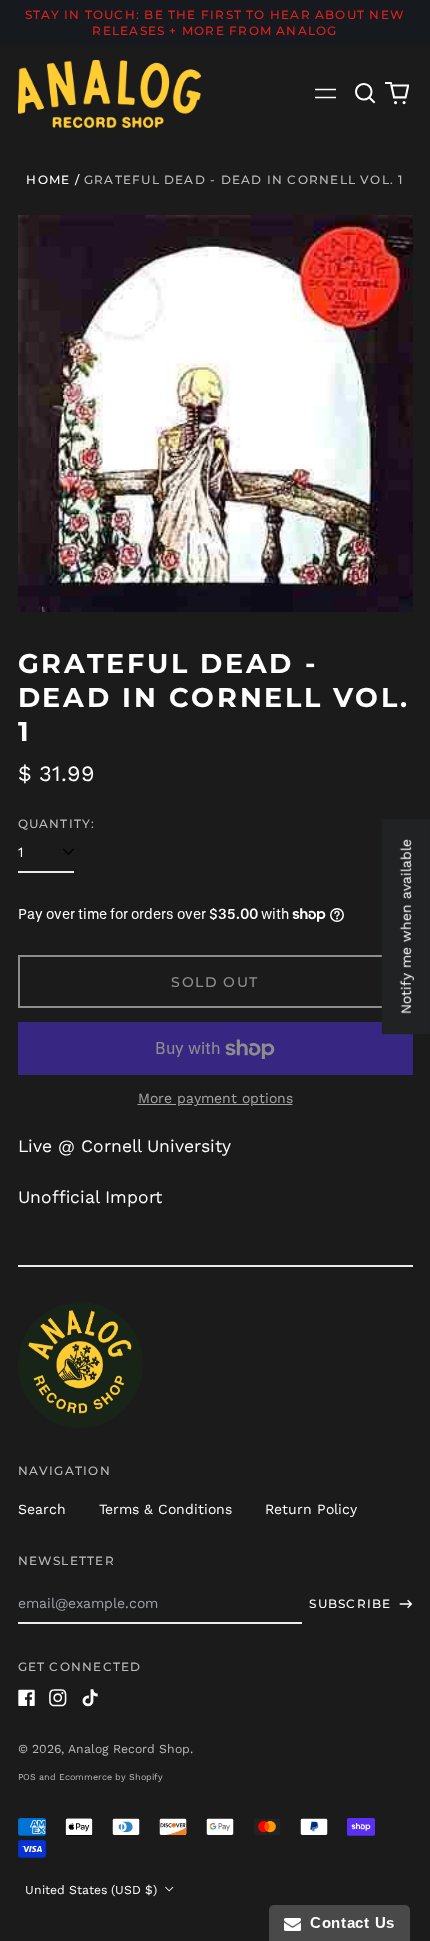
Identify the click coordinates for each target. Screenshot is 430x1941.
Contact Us (348, 1922)
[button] (366, 94)
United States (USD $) (93, 1890)
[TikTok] (90, 1698)
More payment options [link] (215, 1098)
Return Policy (311, 1509)
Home (48, 179)
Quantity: (57, 823)
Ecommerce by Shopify (111, 1777)
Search (42, 1509)
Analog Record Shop (129, 1749)
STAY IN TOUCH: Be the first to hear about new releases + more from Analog (215, 22)
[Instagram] (58, 1698)
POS (27, 1777)
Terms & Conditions (165, 1509)
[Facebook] (27, 1698)
